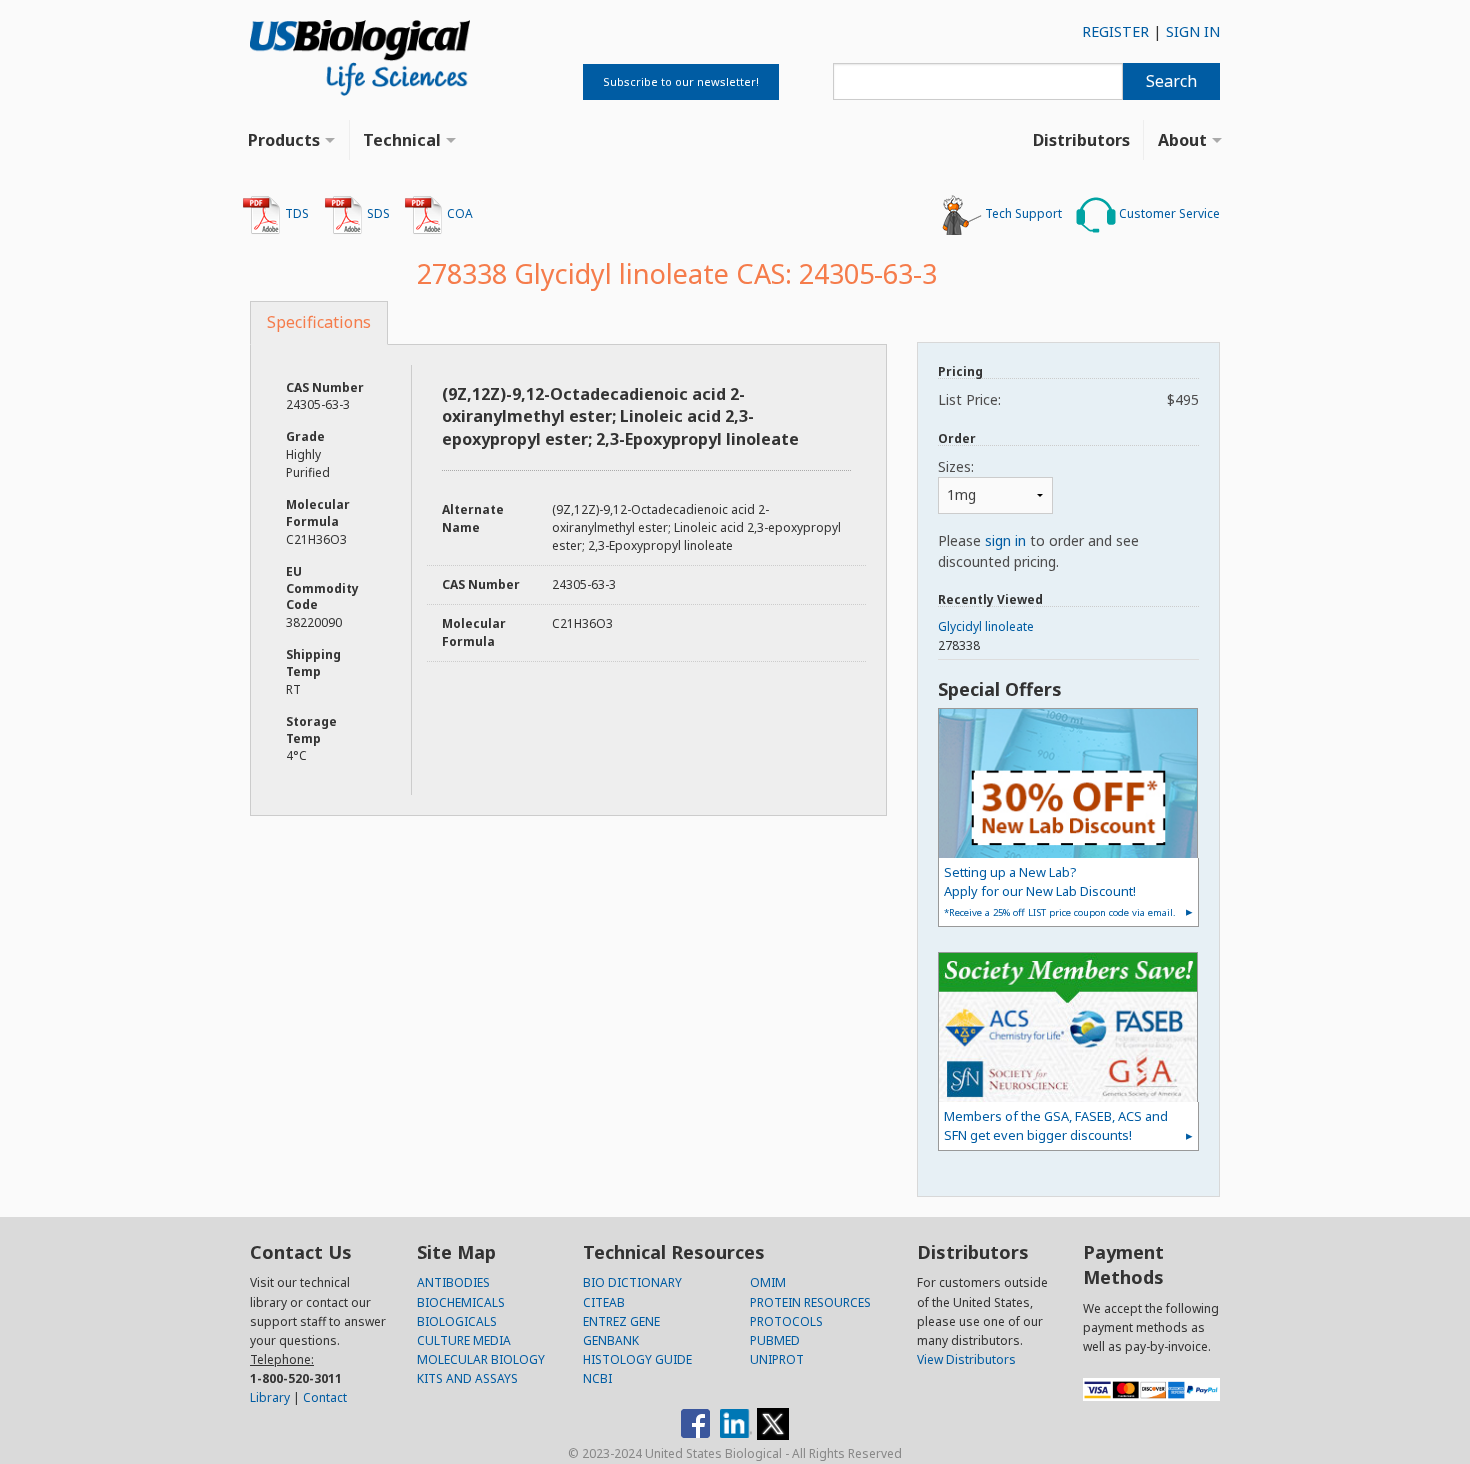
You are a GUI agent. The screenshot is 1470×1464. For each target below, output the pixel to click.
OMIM (768, 1282)
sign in (1005, 540)
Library (270, 1397)
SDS (377, 213)
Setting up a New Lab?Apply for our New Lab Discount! (1060, 890)
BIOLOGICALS (457, 1321)
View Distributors (966, 1359)
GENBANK (611, 1340)
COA (458, 213)
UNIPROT (777, 1359)
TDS (295, 213)
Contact (325, 1397)
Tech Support (1022, 213)
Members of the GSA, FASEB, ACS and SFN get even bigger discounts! (1056, 1125)
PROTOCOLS (786, 1321)
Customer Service (1168, 213)
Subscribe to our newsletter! (681, 81)
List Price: (1068, 399)
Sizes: (956, 466)
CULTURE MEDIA (464, 1340)
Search (1171, 81)
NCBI (597, 1378)
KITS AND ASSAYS (467, 1378)
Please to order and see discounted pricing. (1038, 551)
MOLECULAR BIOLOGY (481, 1359)
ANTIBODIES (453, 1282)
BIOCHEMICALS (461, 1302)
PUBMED (775, 1340)
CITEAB (604, 1302)
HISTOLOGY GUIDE (637, 1359)
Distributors (1081, 140)
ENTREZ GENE (621, 1321)
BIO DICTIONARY (632, 1282)
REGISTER (1115, 31)
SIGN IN (1193, 31)
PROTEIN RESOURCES (810, 1302)
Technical (402, 140)
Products (284, 140)
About (1182, 140)
